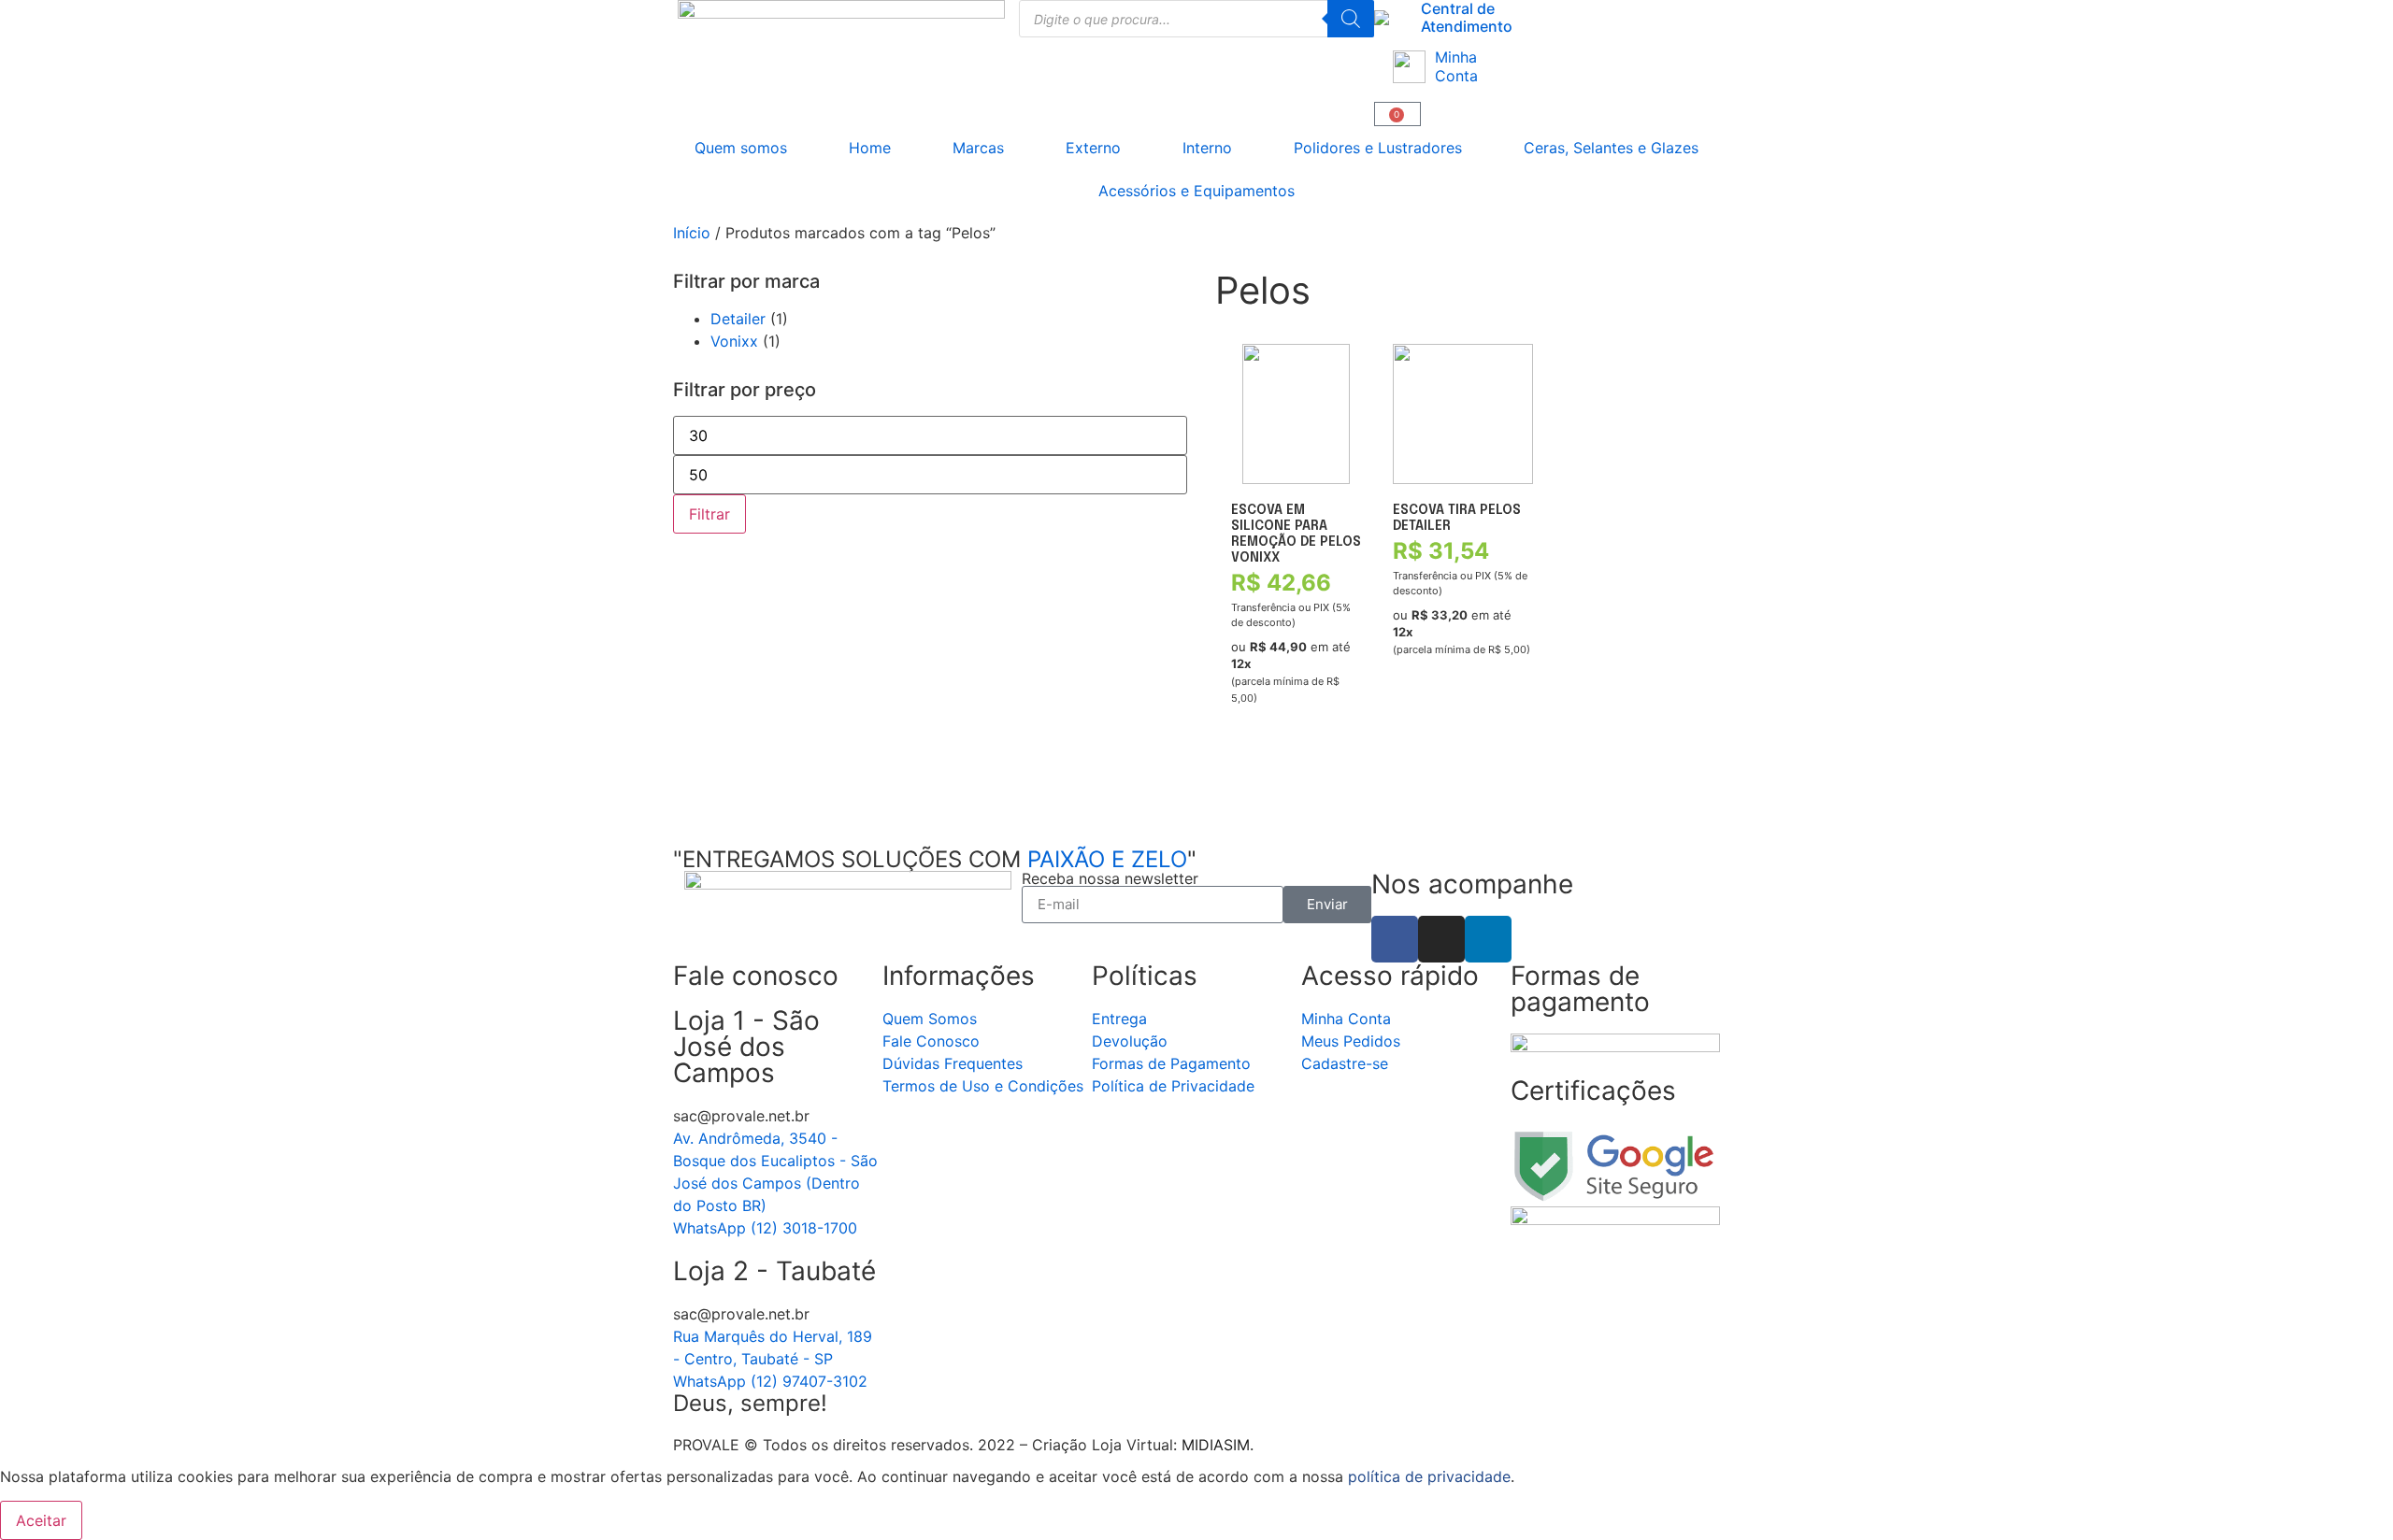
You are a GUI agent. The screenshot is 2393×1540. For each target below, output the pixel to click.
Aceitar (41, 1520)
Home (870, 148)
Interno (1207, 148)
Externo (1093, 148)
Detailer (738, 319)
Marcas (978, 148)
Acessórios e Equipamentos (1196, 191)
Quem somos (741, 148)
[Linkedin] (1488, 939)
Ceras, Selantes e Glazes (1611, 148)
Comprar (1262, 786)
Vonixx (734, 341)
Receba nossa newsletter (1110, 878)
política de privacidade (1429, 1476)
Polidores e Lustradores (1378, 148)
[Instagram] (1441, 939)
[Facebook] (1395, 939)
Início (692, 233)
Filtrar (709, 514)
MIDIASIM (1216, 1445)
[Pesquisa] (1351, 19)
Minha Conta (1456, 66)
